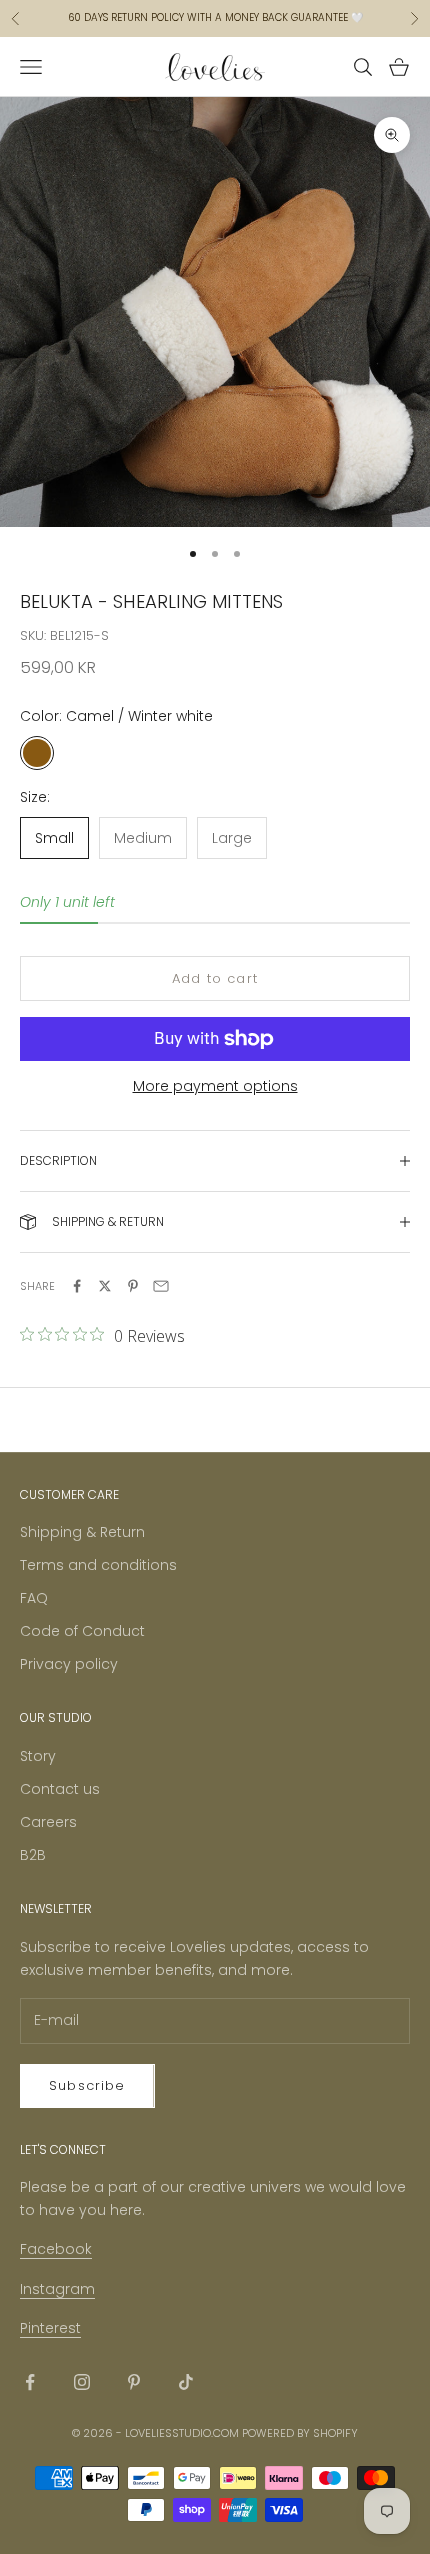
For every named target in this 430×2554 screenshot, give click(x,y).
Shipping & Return (82, 1532)
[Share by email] (161, 1286)
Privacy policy (69, 1664)
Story (38, 1756)
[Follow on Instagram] (82, 2382)
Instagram (57, 2289)
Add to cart (215, 978)
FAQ (34, 1598)
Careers (48, 1822)
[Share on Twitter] (105, 1286)
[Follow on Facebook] (30, 2382)
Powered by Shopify (300, 2433)
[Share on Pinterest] (133, 1286)
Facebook (56, 2249)
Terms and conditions (98, 1565)
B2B (33, 1855)
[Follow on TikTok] (186, 2382)
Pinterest (50, 2328)
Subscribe (87, 2085)
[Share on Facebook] (77, 1286)
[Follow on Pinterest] (134, 2382)
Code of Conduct (82, 1631)
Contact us (60, 1789)
